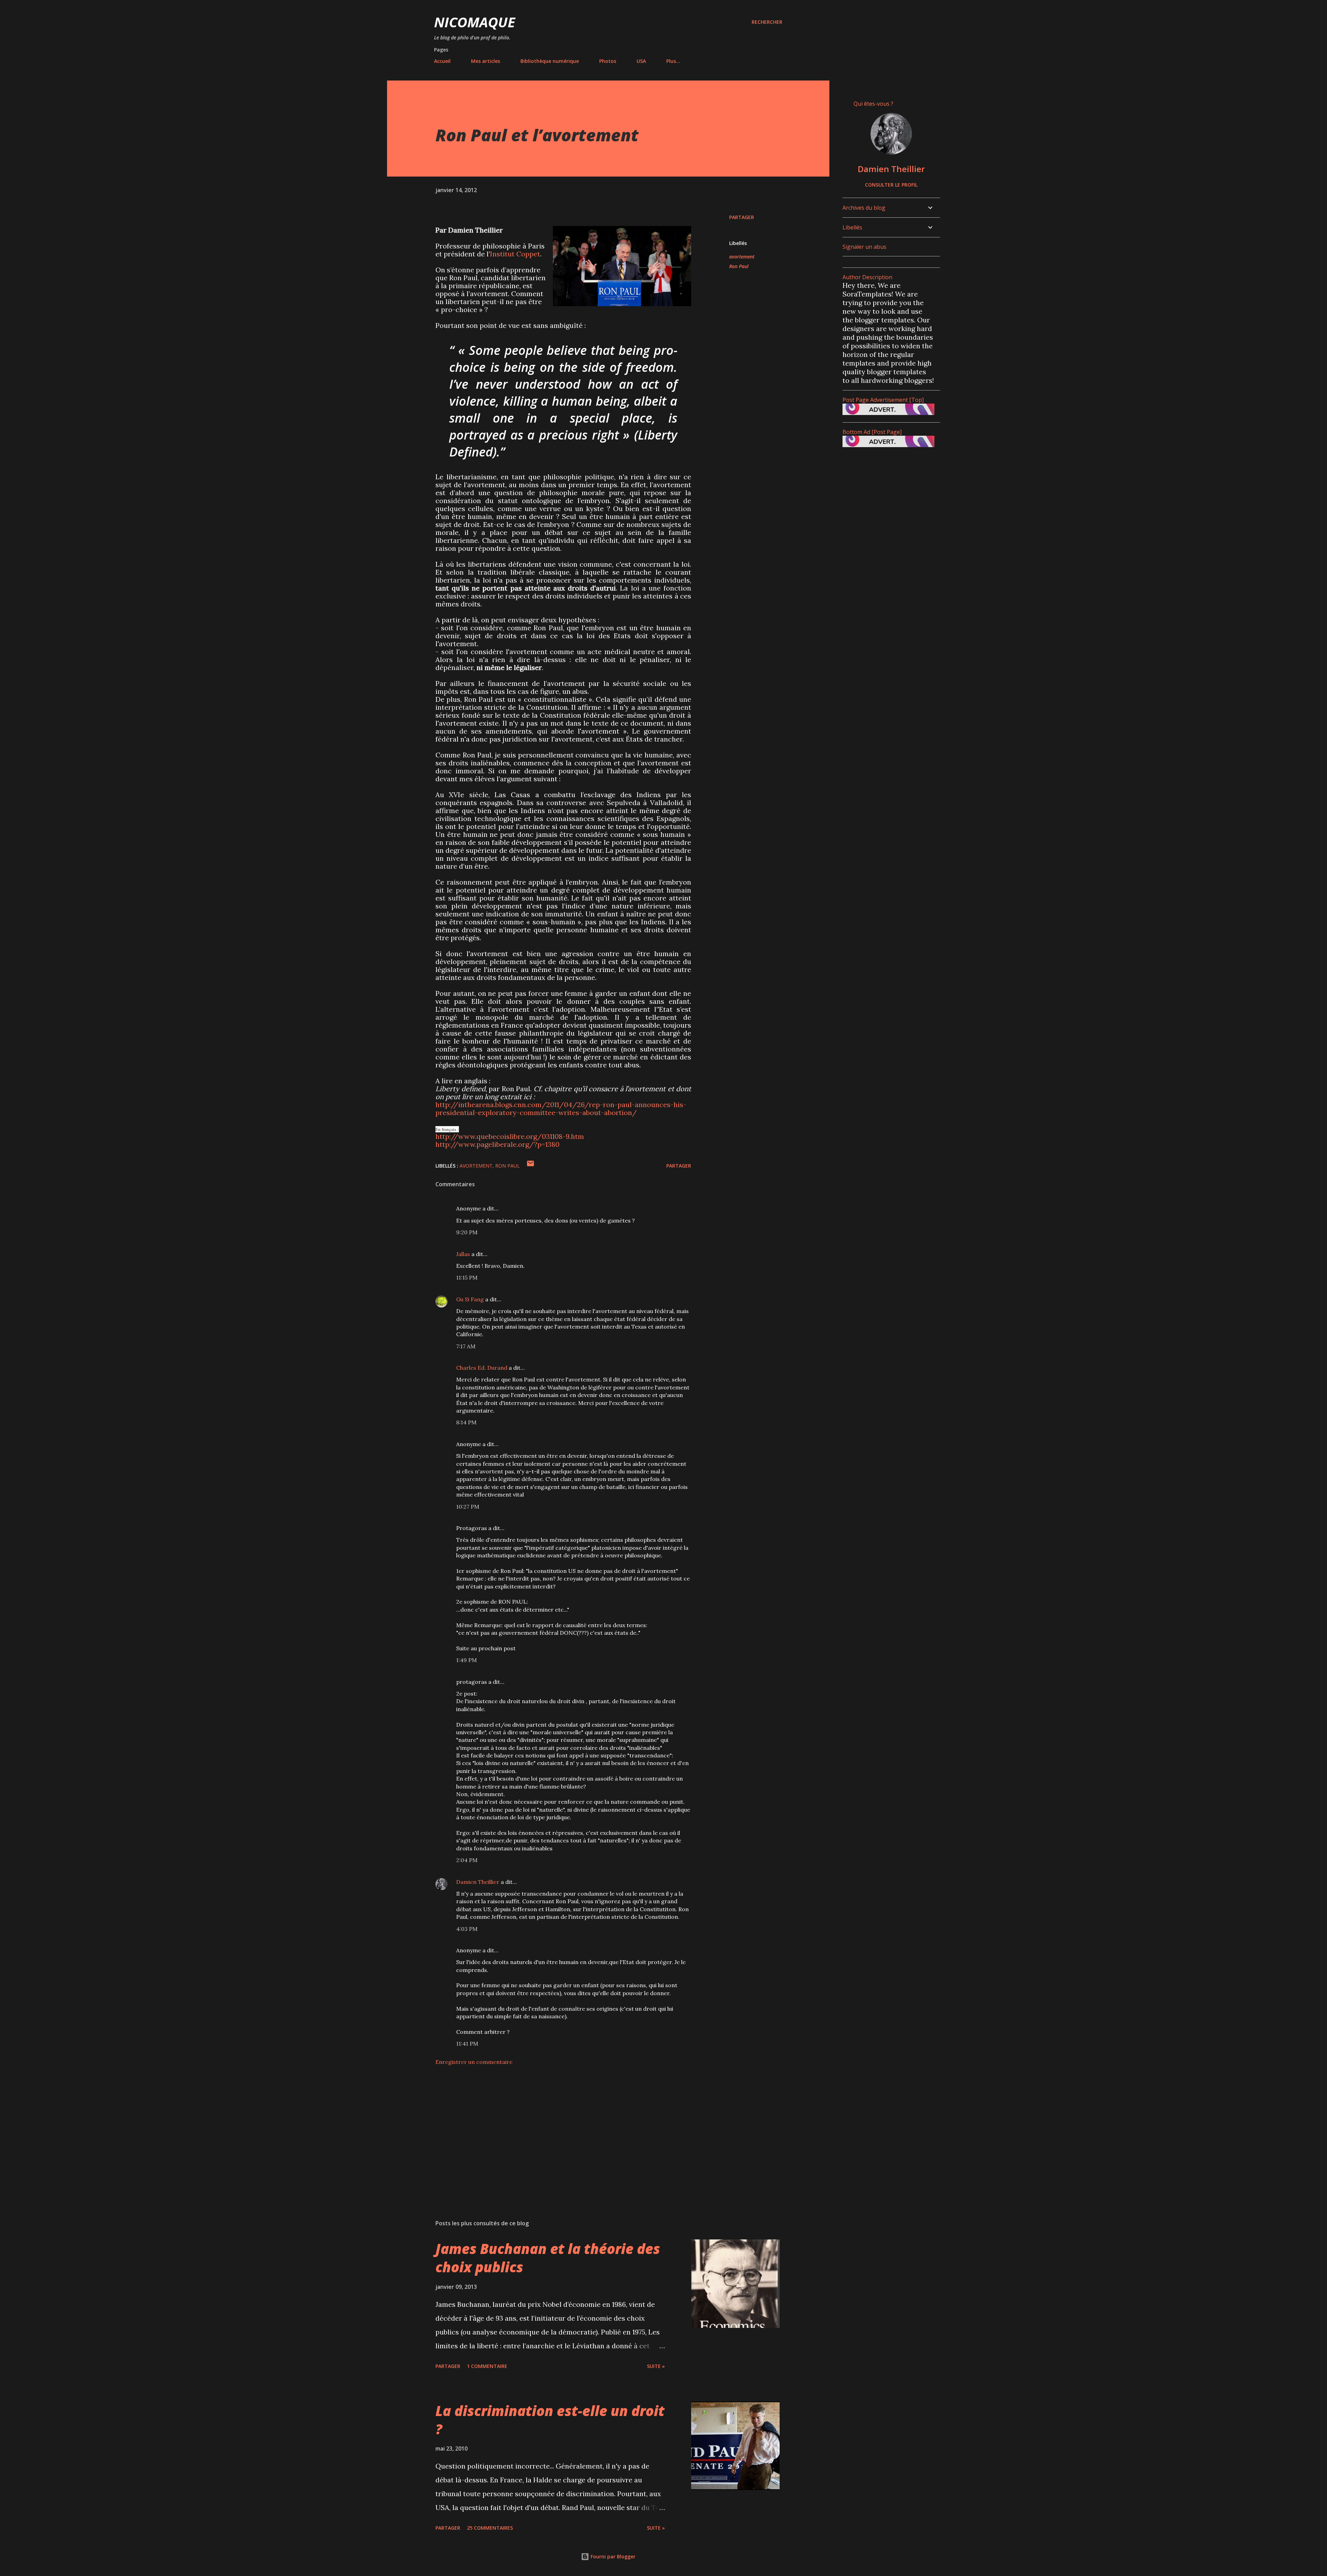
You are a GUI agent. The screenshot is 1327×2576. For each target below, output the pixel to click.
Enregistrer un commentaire (474, 2062)
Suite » (656, 2366)
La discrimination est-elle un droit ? (550, 2420)
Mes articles (486, 61)
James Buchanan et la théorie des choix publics (548, 2258)
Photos (608, 61)
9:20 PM (467, 1232)
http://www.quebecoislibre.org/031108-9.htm (510, 1136)
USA (641, 61)
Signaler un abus (864, 247)
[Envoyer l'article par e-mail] (530, 1166)
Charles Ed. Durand (482, 1368)
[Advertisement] (552, 2133)
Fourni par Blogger (612, 2556)
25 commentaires (490, 2528)
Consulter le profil (891, 185)
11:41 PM (467, 2044)
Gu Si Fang (470, 1299)
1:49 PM (467, 1660)
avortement (742, 257)
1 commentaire (487, 2366)
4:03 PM (467, 1929)
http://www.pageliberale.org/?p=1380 (497, 1144)
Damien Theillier (478, 1882)
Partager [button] (742, 217)
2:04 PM (467, 1860)
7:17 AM (466, 1346)
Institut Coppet (515, 254)
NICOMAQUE (475, 22)
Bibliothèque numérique (550, 61)
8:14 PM (466, 1422)
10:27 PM (468, 1507)
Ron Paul (739, 266)
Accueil (442, 61)
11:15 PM (467, 1277)
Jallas (463, 1254)
